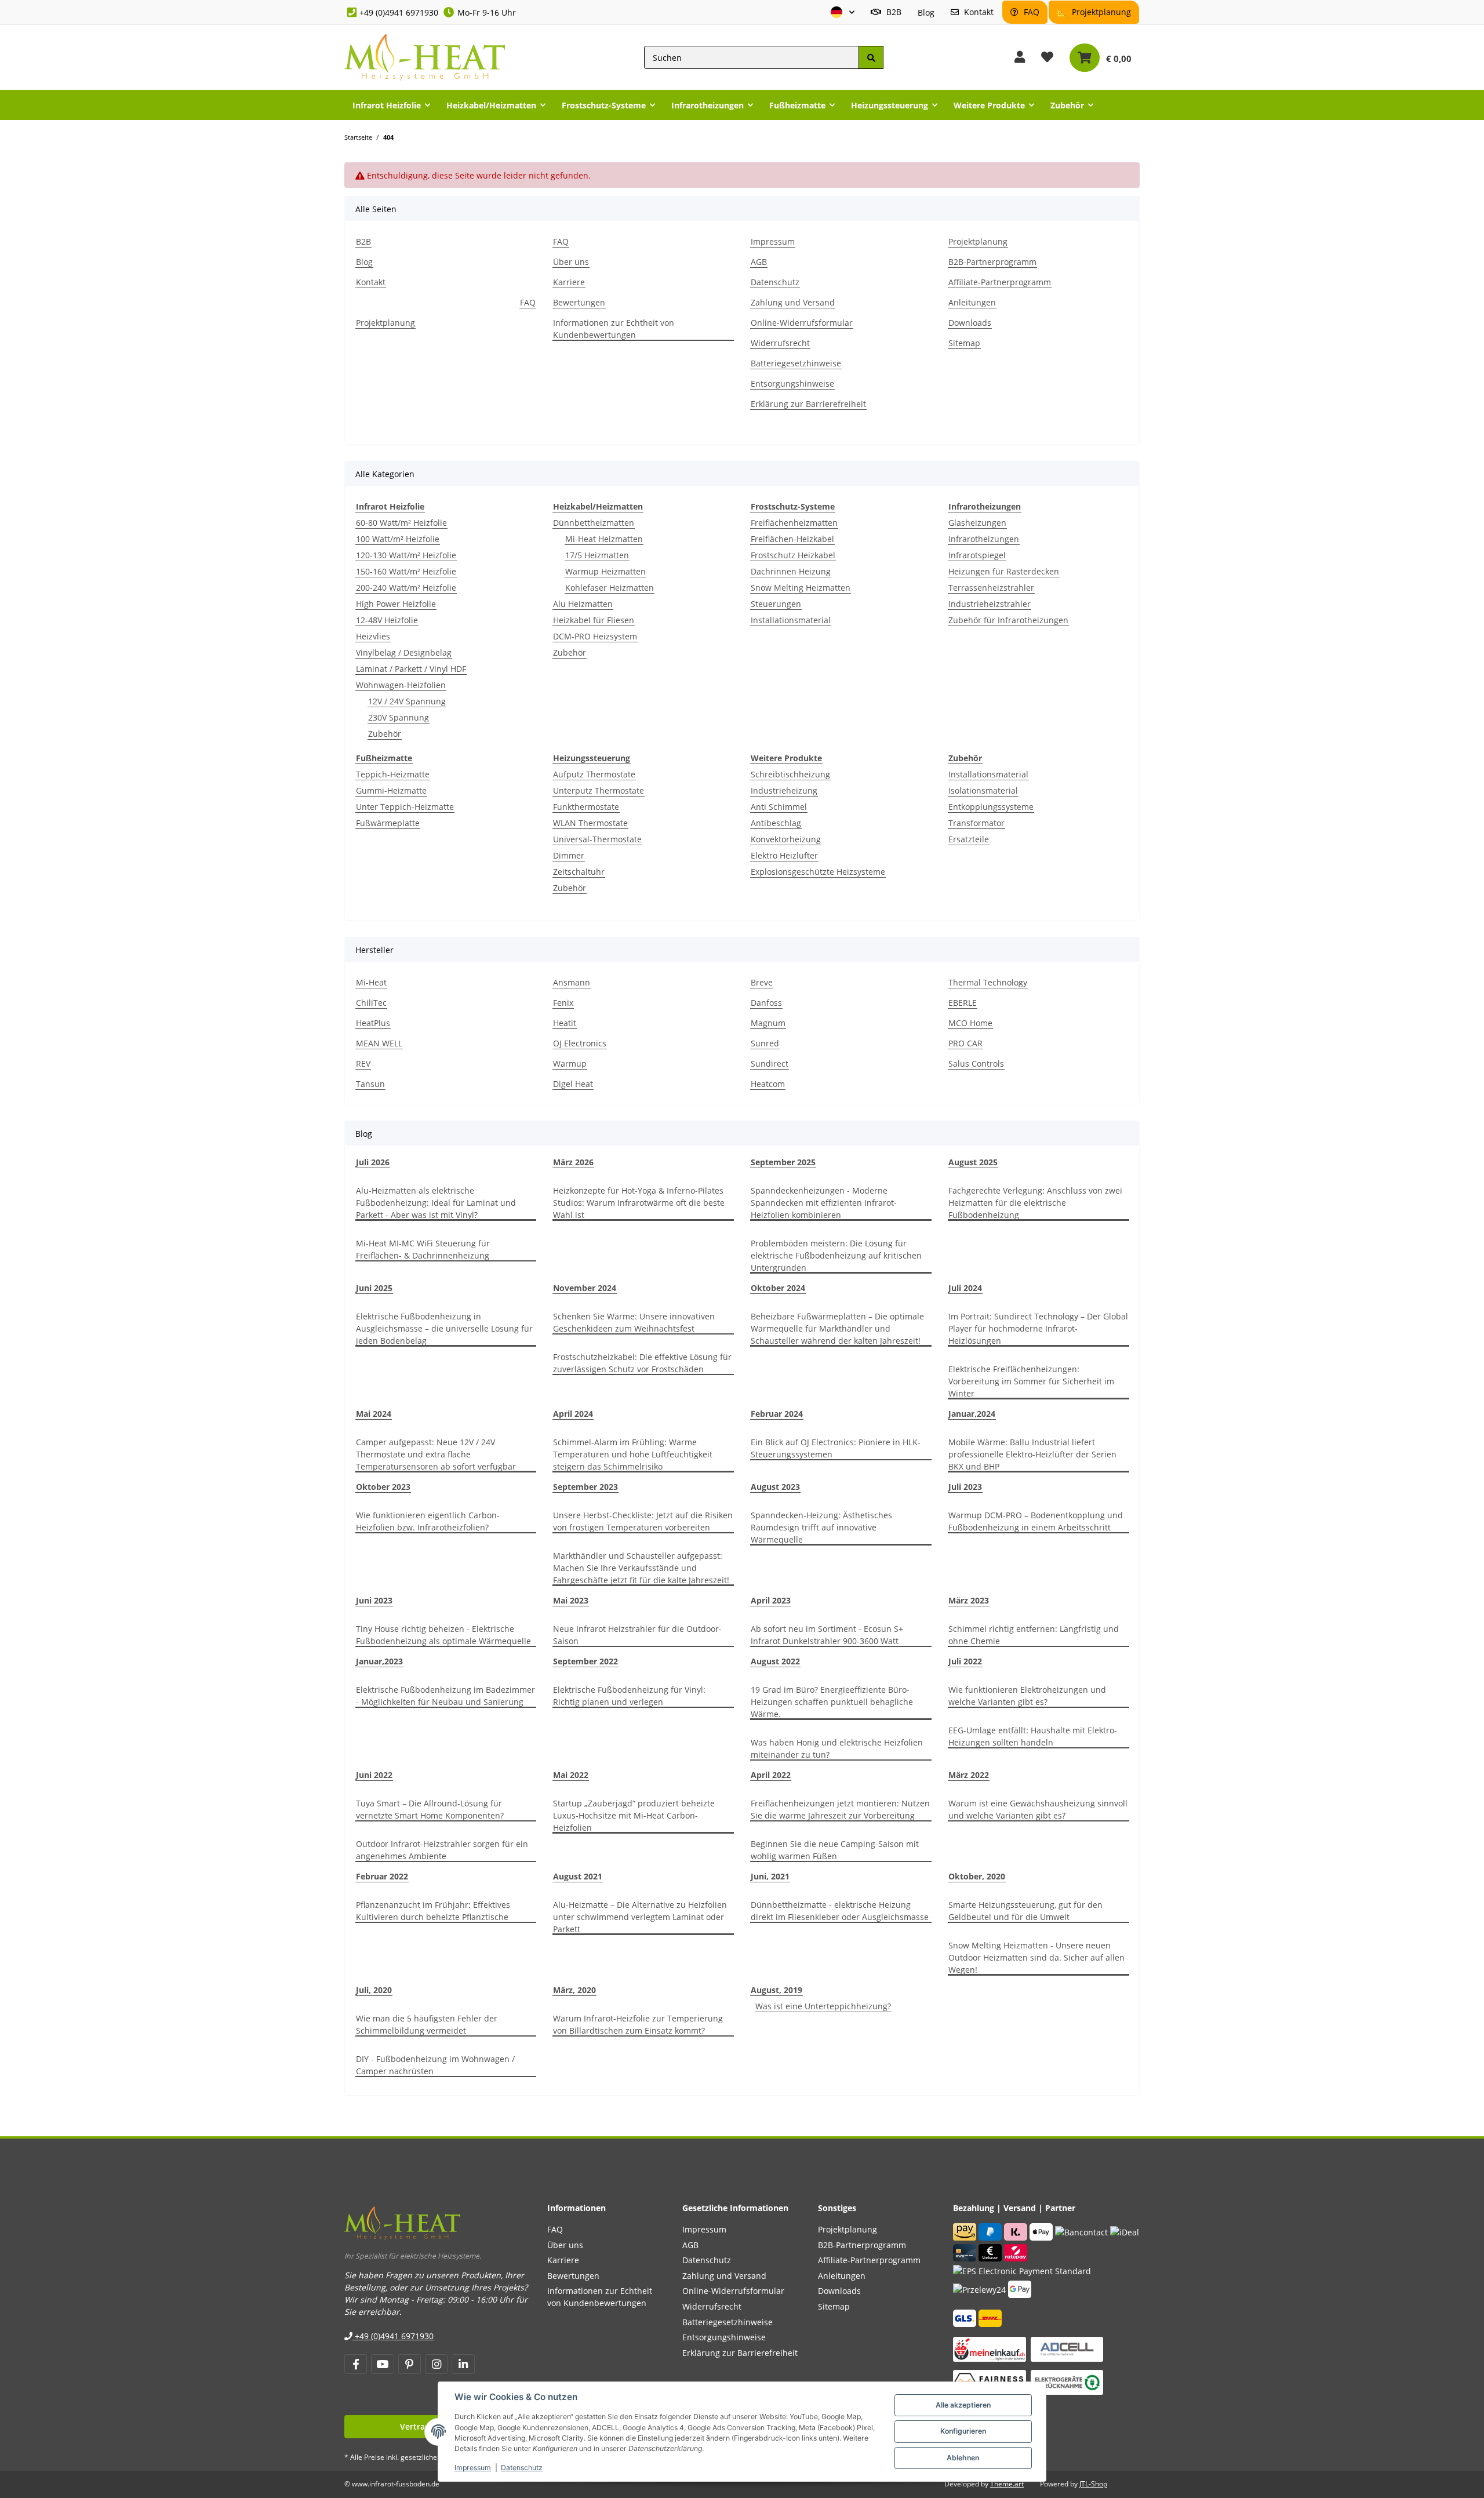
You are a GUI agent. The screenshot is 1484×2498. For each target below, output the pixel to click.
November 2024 (585, 1288)
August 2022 (775, 1661)
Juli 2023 (965, 1487)
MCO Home (970, 1023)
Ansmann (572, 982)
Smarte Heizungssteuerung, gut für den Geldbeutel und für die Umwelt (1025, 1911)
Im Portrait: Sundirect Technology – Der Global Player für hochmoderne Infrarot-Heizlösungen (1038, 1328)
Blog (926, 12)
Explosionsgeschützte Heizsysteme (818, 872)
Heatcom (768, 1084)
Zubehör (385, 734)
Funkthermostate (586, 807)
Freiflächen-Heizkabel (792, 539)
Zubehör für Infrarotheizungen (1008, 620)
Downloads (970, 323)
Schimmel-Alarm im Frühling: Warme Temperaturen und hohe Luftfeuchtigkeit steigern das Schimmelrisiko (633, 1454)
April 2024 (573, 1414)
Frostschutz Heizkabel (793, 555)
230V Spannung (399, 717)
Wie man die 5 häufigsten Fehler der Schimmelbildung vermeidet (427, 2024)
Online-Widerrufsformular (802, 323)
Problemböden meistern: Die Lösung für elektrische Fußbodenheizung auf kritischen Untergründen (836, 1255)
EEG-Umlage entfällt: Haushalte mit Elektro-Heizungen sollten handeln (1033, 1736)
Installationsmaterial (791, 620)
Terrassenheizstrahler (991, 588)
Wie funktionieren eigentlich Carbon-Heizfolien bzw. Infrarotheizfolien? (428, 1521)
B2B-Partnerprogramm (992, 262)
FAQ (1030, 12)
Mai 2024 (374, 1414)
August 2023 (775, 1487)
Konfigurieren (963, 2431)
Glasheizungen (977, 523)
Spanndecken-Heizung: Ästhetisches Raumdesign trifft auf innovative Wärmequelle (821, 1527)
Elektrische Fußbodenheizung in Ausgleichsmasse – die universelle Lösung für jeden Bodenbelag (444, 1328)
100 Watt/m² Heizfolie (398, 539)
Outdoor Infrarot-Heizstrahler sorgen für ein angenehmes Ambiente (442, 1850)
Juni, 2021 (770, 1876)
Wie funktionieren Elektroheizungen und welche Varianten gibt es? (1027, 1696)
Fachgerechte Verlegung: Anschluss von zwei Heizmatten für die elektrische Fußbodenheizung (1035, 1203)
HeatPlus (373, 1023)
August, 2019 (776, 1990)
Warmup (570, 1063)
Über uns (571, 262)
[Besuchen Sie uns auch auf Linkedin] (463, 2364)
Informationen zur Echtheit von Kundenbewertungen (614, 329)
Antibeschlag (776, 823)
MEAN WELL (379, 1043)
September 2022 (585, 1661)
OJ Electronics (580, 1043)
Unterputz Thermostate (599, 790)
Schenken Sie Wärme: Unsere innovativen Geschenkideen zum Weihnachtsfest (634, 1322)
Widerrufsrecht (780, 343)
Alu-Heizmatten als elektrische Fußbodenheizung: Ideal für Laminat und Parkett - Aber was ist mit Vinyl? (436, 1203)
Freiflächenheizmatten (794, 523)
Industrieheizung (784, 790)
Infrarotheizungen (984, 539)
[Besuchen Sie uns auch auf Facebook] (356, 2364)
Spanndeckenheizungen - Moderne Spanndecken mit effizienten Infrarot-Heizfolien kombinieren (824, 1203)
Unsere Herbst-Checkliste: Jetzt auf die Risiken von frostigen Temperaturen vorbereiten (643, 1521)
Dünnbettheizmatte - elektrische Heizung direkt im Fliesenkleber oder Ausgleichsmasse (840, 1911)
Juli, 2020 (374, 1990)
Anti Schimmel (779, 807)
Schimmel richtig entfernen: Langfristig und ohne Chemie (1034, 1635)
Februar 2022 (382, 1876)
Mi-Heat (371, 982)
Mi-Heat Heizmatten (604, 539)
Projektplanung (1100, 12)
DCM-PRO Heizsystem (595, 636)
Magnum (768, 1023)
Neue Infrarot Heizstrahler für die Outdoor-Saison (637, 1635)
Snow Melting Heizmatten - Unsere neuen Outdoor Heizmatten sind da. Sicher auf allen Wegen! (1036, 1957)
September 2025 (783, 1162)
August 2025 (973, 1162)
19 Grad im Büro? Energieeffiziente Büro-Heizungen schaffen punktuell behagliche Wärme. (832, 1702)
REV (363, 1063)
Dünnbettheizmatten (594, 523)
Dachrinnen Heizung (791, 571)
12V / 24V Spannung (407, 701)
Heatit (565, 1023)
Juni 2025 (374, 1288)
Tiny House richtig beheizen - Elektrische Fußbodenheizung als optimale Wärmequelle (443, 1635)
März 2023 (969, 1600)
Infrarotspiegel (977, 555)
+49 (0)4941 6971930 (399, 12)
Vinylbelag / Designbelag (404, 652)
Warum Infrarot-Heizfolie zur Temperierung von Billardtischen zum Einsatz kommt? (638, 2024)
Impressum (473, 2468)
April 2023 (771, 1600)
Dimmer (569, 855)
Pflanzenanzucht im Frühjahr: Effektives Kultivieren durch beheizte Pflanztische (433, 1911)
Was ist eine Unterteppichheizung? (823, 2006)
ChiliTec (371, 1003)
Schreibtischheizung (790, 774)
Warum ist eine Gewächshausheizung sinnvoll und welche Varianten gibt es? (1038, 1809)
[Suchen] (871, 58)
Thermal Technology (988, 982)
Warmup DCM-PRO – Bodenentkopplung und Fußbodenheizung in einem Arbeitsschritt (1036, 1521)
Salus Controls (976, 1063)
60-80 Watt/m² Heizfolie (401, 523)
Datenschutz (522, 2468)
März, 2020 (574, 1990)
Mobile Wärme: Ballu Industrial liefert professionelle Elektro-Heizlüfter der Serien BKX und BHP (1032, 1454)
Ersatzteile (969, 839)
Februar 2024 (777, 1414)
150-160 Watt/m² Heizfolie (406, 571)
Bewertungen (579, 302)
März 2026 (573, 1162)
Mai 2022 (571, 1775)
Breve (762, 982)
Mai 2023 (571, 1600)
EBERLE (963, 1003)
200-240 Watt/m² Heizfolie (406, 588)
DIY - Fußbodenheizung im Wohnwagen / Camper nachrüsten (435, 2065)
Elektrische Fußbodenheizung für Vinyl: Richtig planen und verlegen (629, 1696)
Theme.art (1007, 2484)
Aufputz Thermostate (594, 774)
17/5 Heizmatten (597, 555)
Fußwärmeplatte (388, 823)
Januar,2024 (972, 1414)
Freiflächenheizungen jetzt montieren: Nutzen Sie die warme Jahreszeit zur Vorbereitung (840, 1809)
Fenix (563, 1003)
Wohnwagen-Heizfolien (401, 685)
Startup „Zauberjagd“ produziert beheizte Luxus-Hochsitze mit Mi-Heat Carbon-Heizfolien (634, 1815)
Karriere (569, 282)
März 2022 (969, 1775)
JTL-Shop (1093, 2484)
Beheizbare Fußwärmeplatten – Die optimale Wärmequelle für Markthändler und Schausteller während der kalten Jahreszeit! (837, 1328)
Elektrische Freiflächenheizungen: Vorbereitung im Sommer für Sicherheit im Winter (1031, 1381)
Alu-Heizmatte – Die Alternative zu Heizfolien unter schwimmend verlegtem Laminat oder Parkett (640, 1917)
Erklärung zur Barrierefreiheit (808, 404)
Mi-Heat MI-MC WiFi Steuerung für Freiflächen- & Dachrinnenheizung (423, 1249)
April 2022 (771, 1775)
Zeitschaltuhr (579, 872)
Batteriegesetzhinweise (796, 363)
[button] (843, 12)
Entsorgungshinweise (792, 383)
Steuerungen (776, 604)
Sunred (765, 1043)
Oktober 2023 (383, 1487)
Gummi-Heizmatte (391, 790)
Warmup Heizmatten (605, 571)
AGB (759, 262)
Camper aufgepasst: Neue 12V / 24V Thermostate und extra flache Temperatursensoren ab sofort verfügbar (436, 1454)
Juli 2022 (965, 1661)
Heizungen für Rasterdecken (1004, 571)
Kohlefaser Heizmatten (610, 588)
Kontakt (978, 12)
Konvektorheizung (786, 839)
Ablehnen (963, 2458)
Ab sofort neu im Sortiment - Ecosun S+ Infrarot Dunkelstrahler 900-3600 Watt (827, 1635)
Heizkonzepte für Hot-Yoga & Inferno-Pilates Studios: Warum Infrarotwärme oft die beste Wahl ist (639, 1203)
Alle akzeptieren (963, 2405)
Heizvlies (373, 636)
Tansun (370, 1084)
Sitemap (964, 343)
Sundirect (770, 1063)
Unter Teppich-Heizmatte (405, 807)
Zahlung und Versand (793, 302)
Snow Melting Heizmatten (801, 588)
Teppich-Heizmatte (393, 774)
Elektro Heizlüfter (784, 855)
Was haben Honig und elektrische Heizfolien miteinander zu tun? (837, 1748)
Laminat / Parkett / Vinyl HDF (411, 669)
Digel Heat (573, 1084)
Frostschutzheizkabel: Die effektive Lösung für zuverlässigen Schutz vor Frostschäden (642, 1363)
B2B (893, 12)
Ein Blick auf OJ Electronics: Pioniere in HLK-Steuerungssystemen (836, 1448)
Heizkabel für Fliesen (594, 620)
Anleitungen (972, 302)
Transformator (976, 823)
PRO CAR (965, 1043)
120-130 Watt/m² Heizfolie (406, 555)
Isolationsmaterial (983, 790)
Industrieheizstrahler (990, 604)
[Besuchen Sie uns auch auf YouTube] (382, 2364)
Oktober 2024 (778, 1288)
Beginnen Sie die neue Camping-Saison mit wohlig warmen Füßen (835, 1850)
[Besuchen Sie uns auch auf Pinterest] (410, 2364)
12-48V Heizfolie (387, 620)
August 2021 (578, 1876)
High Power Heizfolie (396, 604)
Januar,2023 (379, 1661)
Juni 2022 (374, 1775)
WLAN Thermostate (590, 823)
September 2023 (585, 1487)
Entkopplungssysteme (991, 807)
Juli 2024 (965, 1288)
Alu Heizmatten (583, 604)
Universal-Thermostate (597, 839)
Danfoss (766, 1003)
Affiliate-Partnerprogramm (1000, 282)
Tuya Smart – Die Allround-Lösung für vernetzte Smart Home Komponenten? (430, 1809)
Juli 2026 (373, 1162)
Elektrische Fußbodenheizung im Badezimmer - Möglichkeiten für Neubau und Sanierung (445, 1696)
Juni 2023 (374, 1600)
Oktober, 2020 (977, 1876)
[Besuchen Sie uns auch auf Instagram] (436, 2364)
